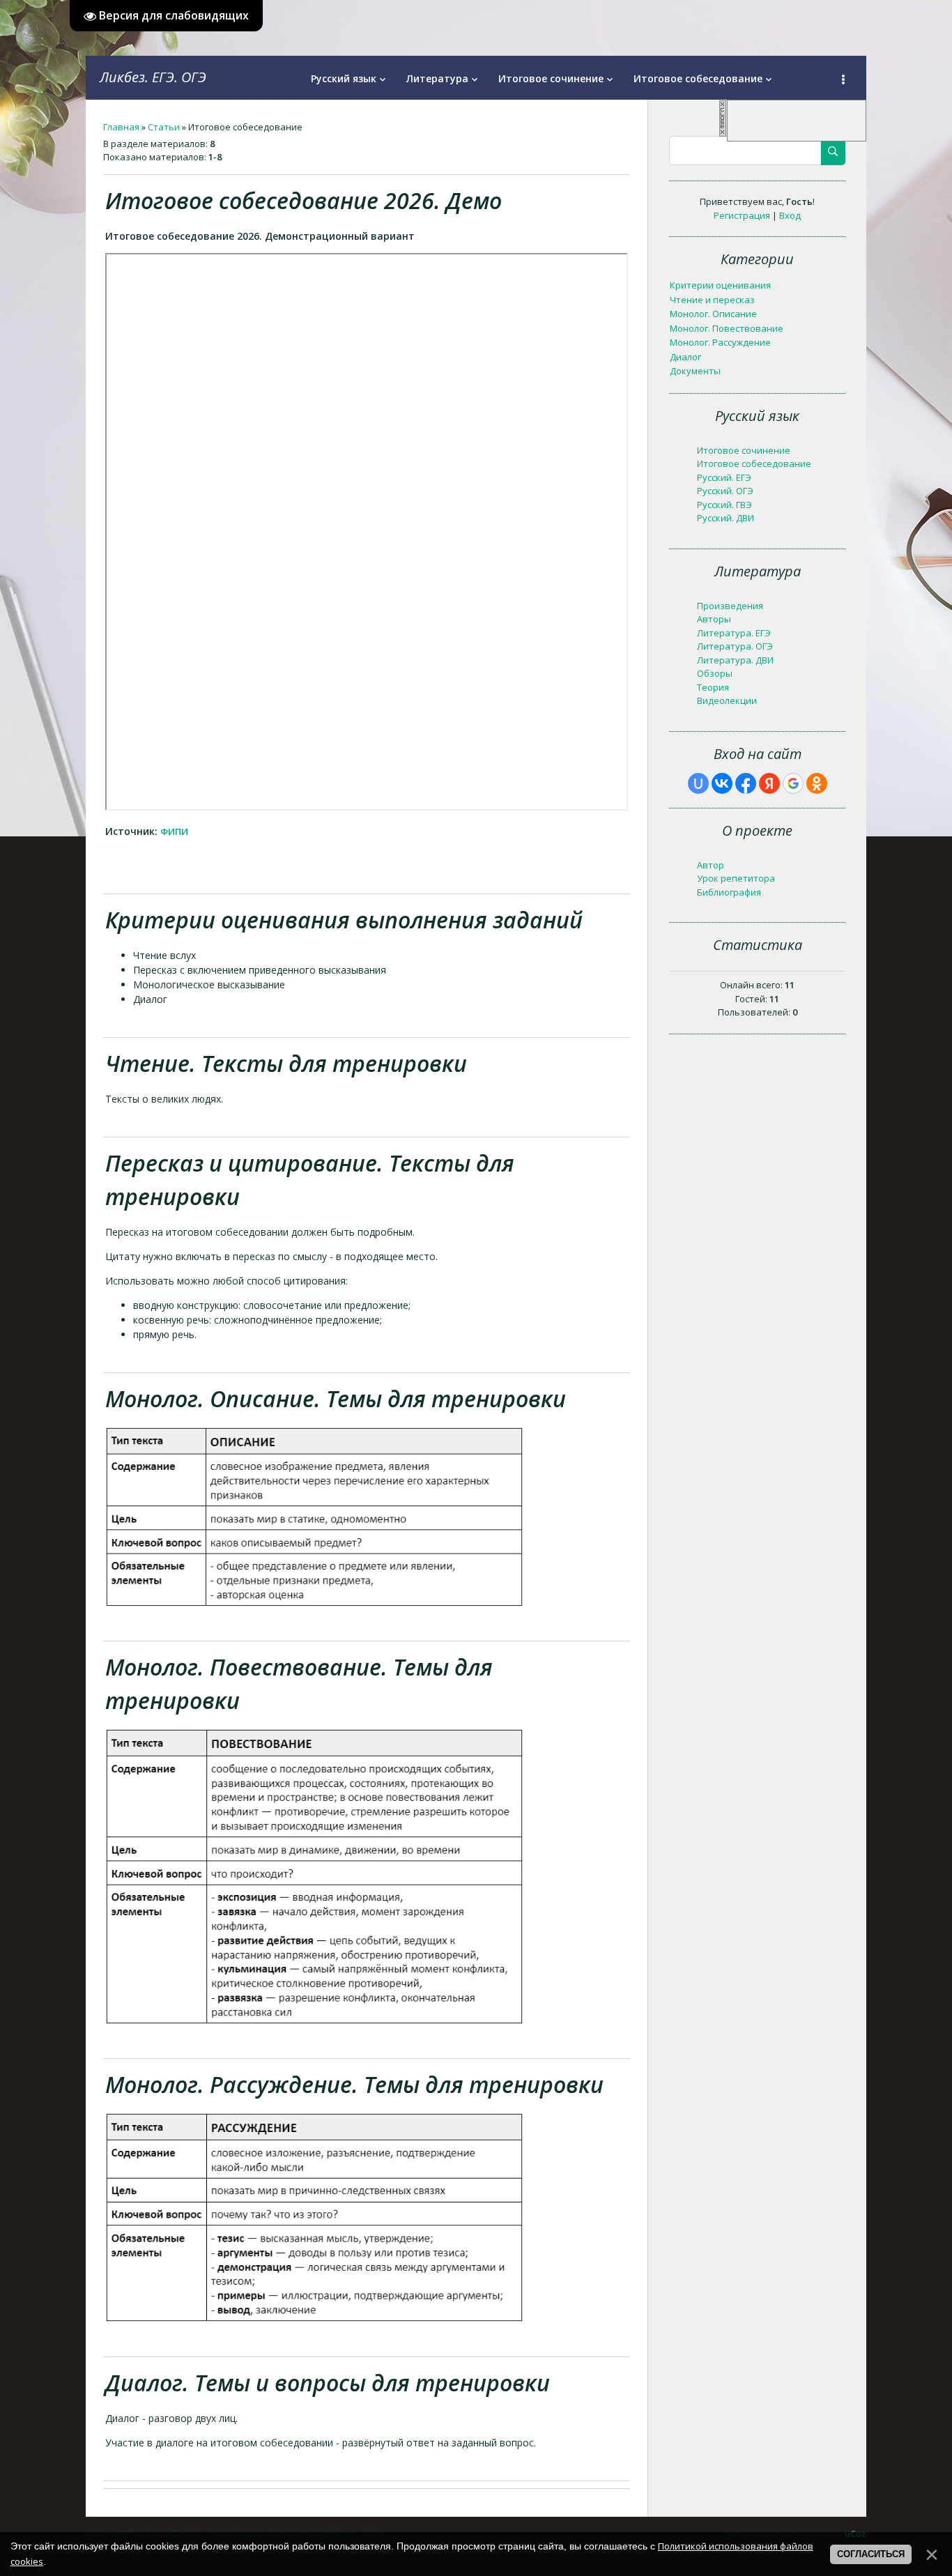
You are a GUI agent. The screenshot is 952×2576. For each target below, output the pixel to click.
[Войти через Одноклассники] (817, 783)
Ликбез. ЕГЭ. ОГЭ (153, 77)
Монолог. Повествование (727, 328)
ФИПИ (176, 831)
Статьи (164, 127)
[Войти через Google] (793, 783)
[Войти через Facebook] (746, 783)
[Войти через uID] (698, 783)
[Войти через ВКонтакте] (722, 783)
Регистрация (742, 215)
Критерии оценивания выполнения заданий (344, 920)
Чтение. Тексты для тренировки (286, 1063)
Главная (121, 127)
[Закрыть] (723, 134)
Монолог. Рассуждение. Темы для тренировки (354, 2084)
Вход (790, 215)
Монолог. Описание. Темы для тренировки (336, 1398)
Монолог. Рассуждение (720, 342)
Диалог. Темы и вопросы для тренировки (328, 2383)
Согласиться (871, 2554)
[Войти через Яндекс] (769, 783)
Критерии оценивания (720, 285)
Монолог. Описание (713, 314)
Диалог (685, 357)
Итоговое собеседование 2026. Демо (304, 200)
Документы (695, 371)
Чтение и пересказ (712, 300)
